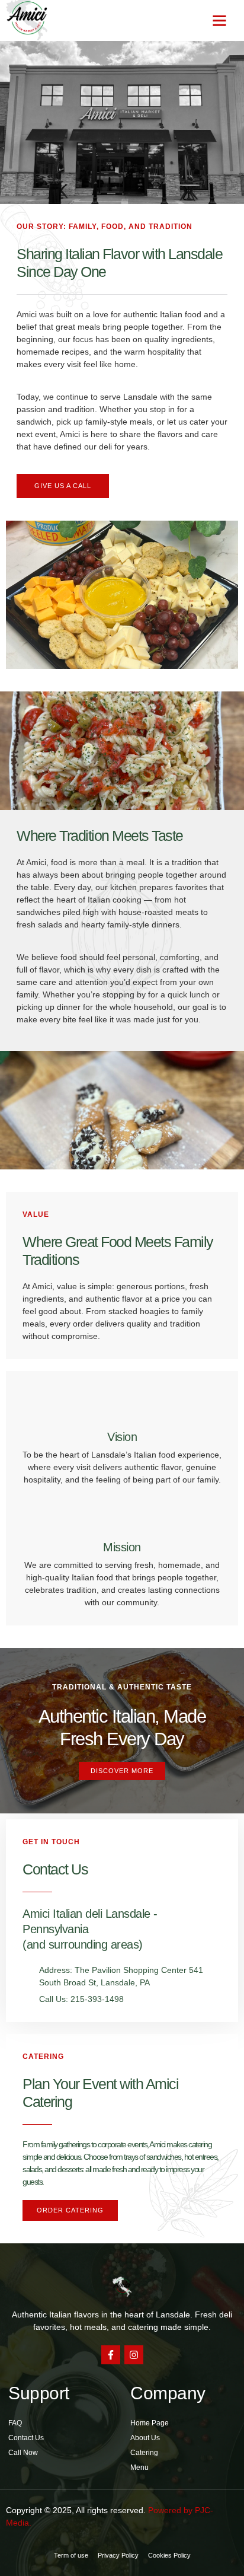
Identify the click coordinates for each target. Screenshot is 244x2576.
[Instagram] (134, 2355)
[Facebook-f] (111, 2355)
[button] (220, 21)
